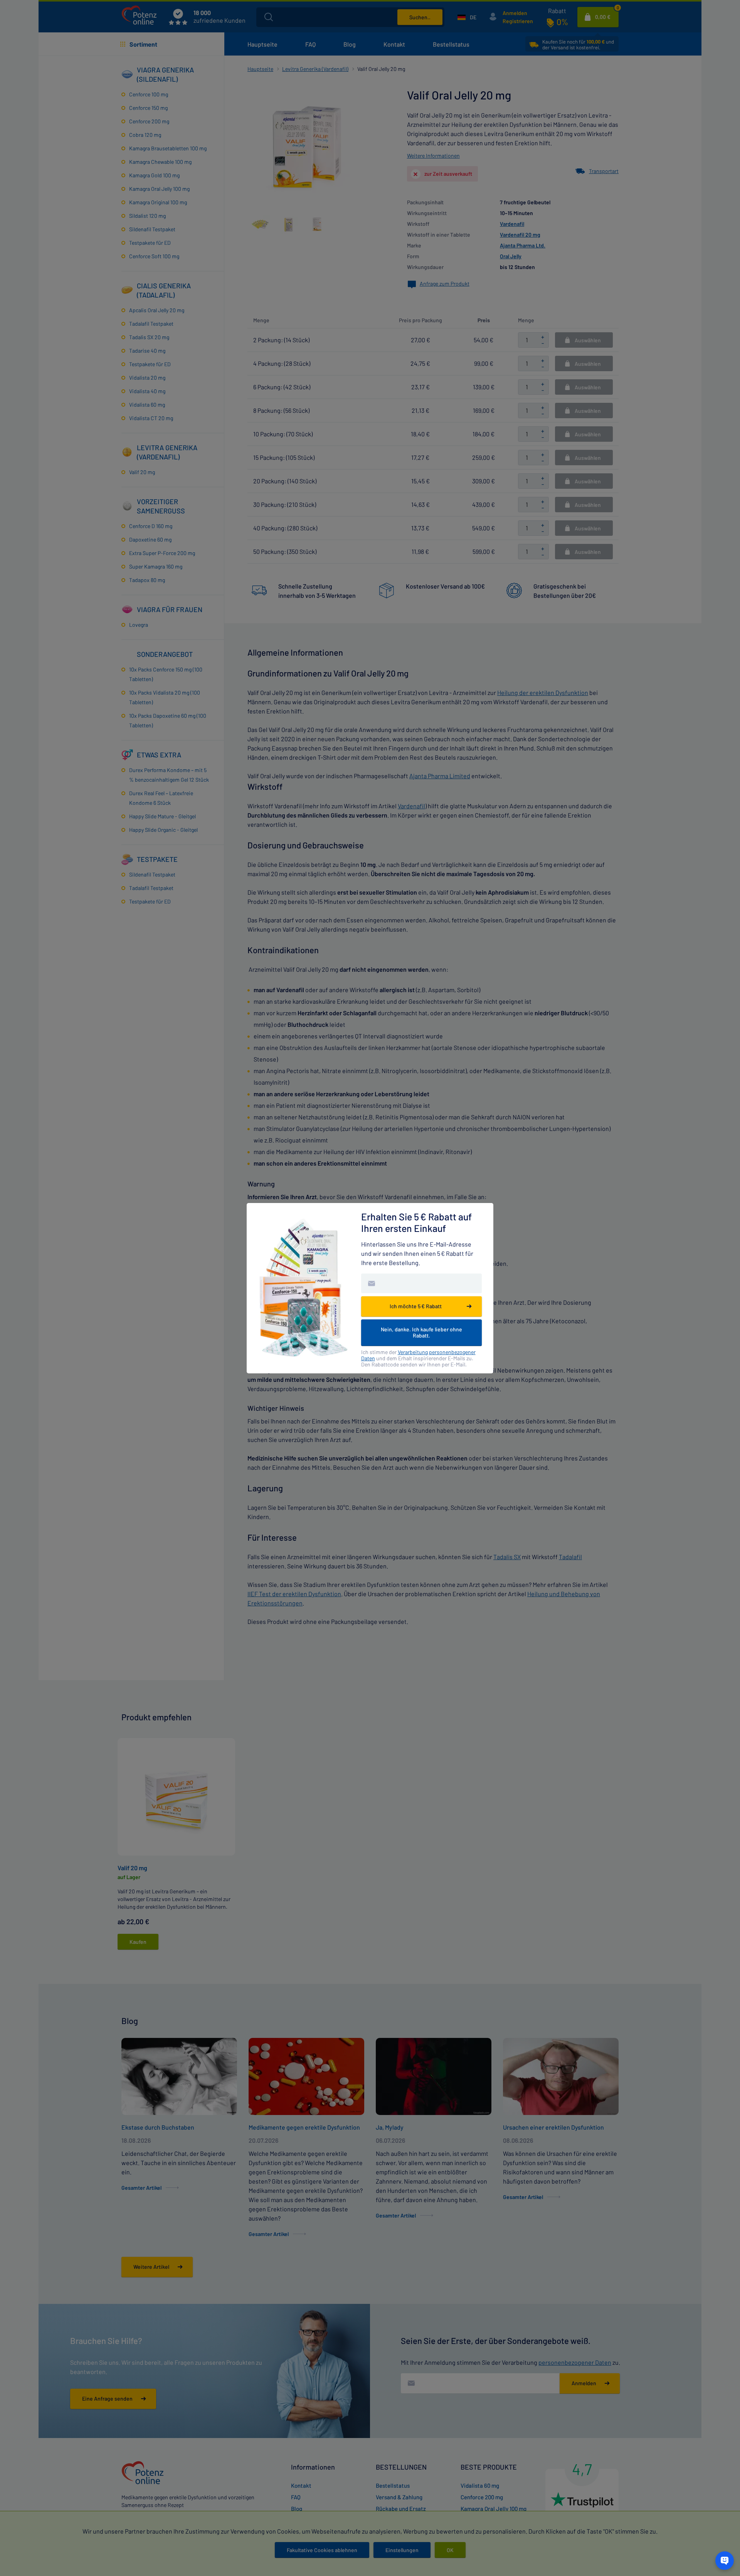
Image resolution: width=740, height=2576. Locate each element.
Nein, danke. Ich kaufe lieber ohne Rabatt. (421, 1332)
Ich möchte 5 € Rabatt (416, 1306)
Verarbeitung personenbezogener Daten (418, 1355)
